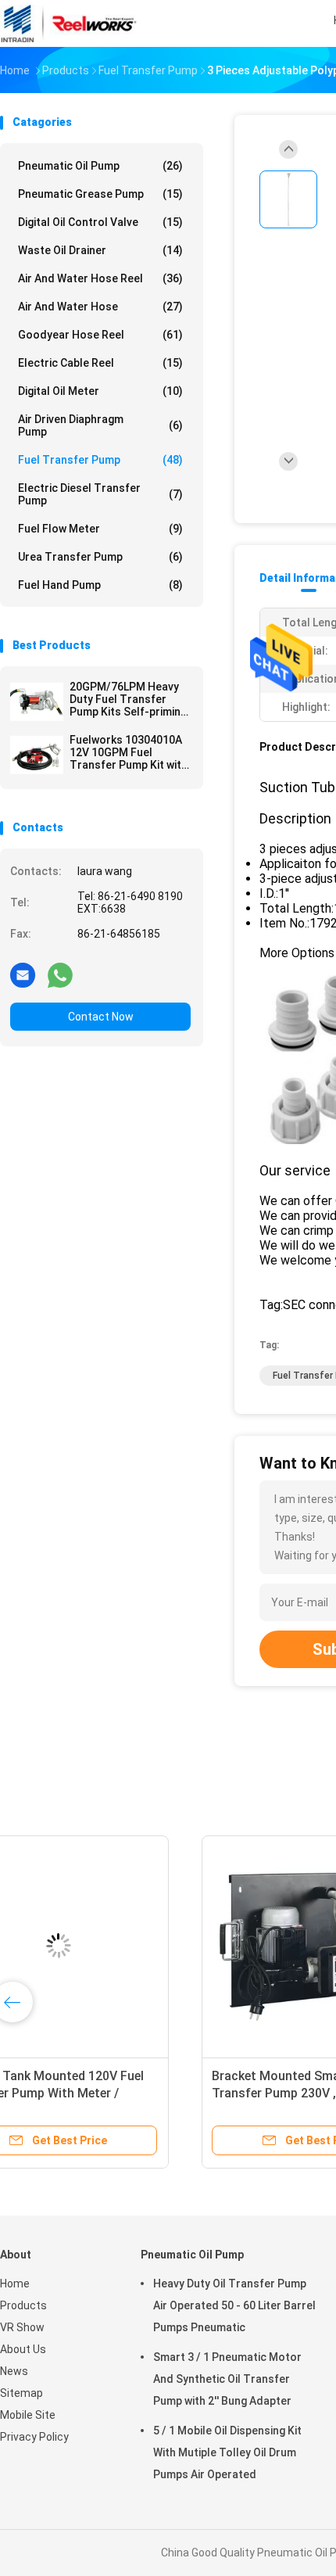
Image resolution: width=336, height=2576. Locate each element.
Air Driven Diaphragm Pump (100, 425)
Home (15, 2284)
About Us (23, 2349)
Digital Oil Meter (100, 391)
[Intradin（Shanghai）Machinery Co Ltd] (69, 23)
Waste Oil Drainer (100, 250)
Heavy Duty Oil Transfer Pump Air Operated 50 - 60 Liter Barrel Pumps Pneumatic (234, 2305)
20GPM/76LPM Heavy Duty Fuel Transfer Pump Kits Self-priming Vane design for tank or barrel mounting (130, 699)
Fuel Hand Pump (100, 585)
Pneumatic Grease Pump (100, 194)
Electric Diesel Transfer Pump (100, 494)
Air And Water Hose (100, 307)
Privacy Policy (34, 2437)
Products (23, 2305)
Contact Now (101, 1017)
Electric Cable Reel (100, 363)
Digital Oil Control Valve (100, 222)
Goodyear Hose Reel (100, 335)
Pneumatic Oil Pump (100, 166)
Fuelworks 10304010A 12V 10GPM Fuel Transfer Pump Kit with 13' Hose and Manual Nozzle (129, 752)
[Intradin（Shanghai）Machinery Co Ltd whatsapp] (60, 974)
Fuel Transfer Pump (100, 460)
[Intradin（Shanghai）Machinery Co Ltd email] (23, 974)
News (14, 2371)
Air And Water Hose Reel (100, 278)
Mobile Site (28, 2415)
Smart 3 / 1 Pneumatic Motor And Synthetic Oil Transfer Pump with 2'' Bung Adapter (227, 2379)
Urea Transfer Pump (100, 557)
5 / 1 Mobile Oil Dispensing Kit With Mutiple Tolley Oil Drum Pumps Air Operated (227, 2452)
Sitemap (21, 2393)
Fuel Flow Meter (100, 529)
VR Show (22, 2327)
